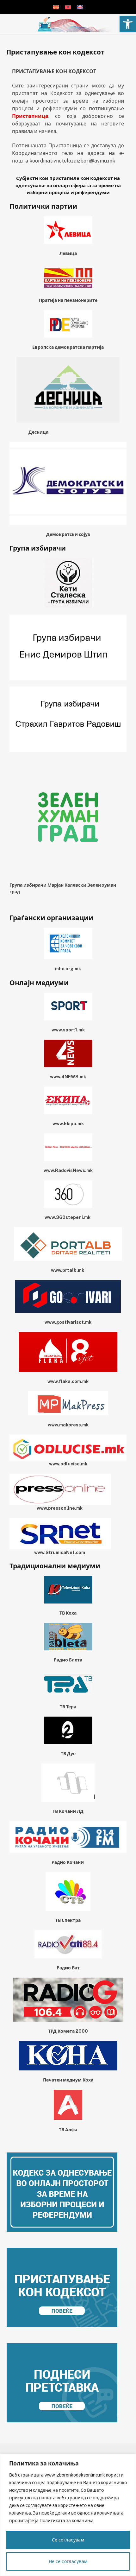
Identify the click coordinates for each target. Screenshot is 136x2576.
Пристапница (30, 116)
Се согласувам (68, 2540)
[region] (68, 2515)
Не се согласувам (68, 2561)
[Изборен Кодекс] (74, 25)
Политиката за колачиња (67, 2521)
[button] (128, 24)
